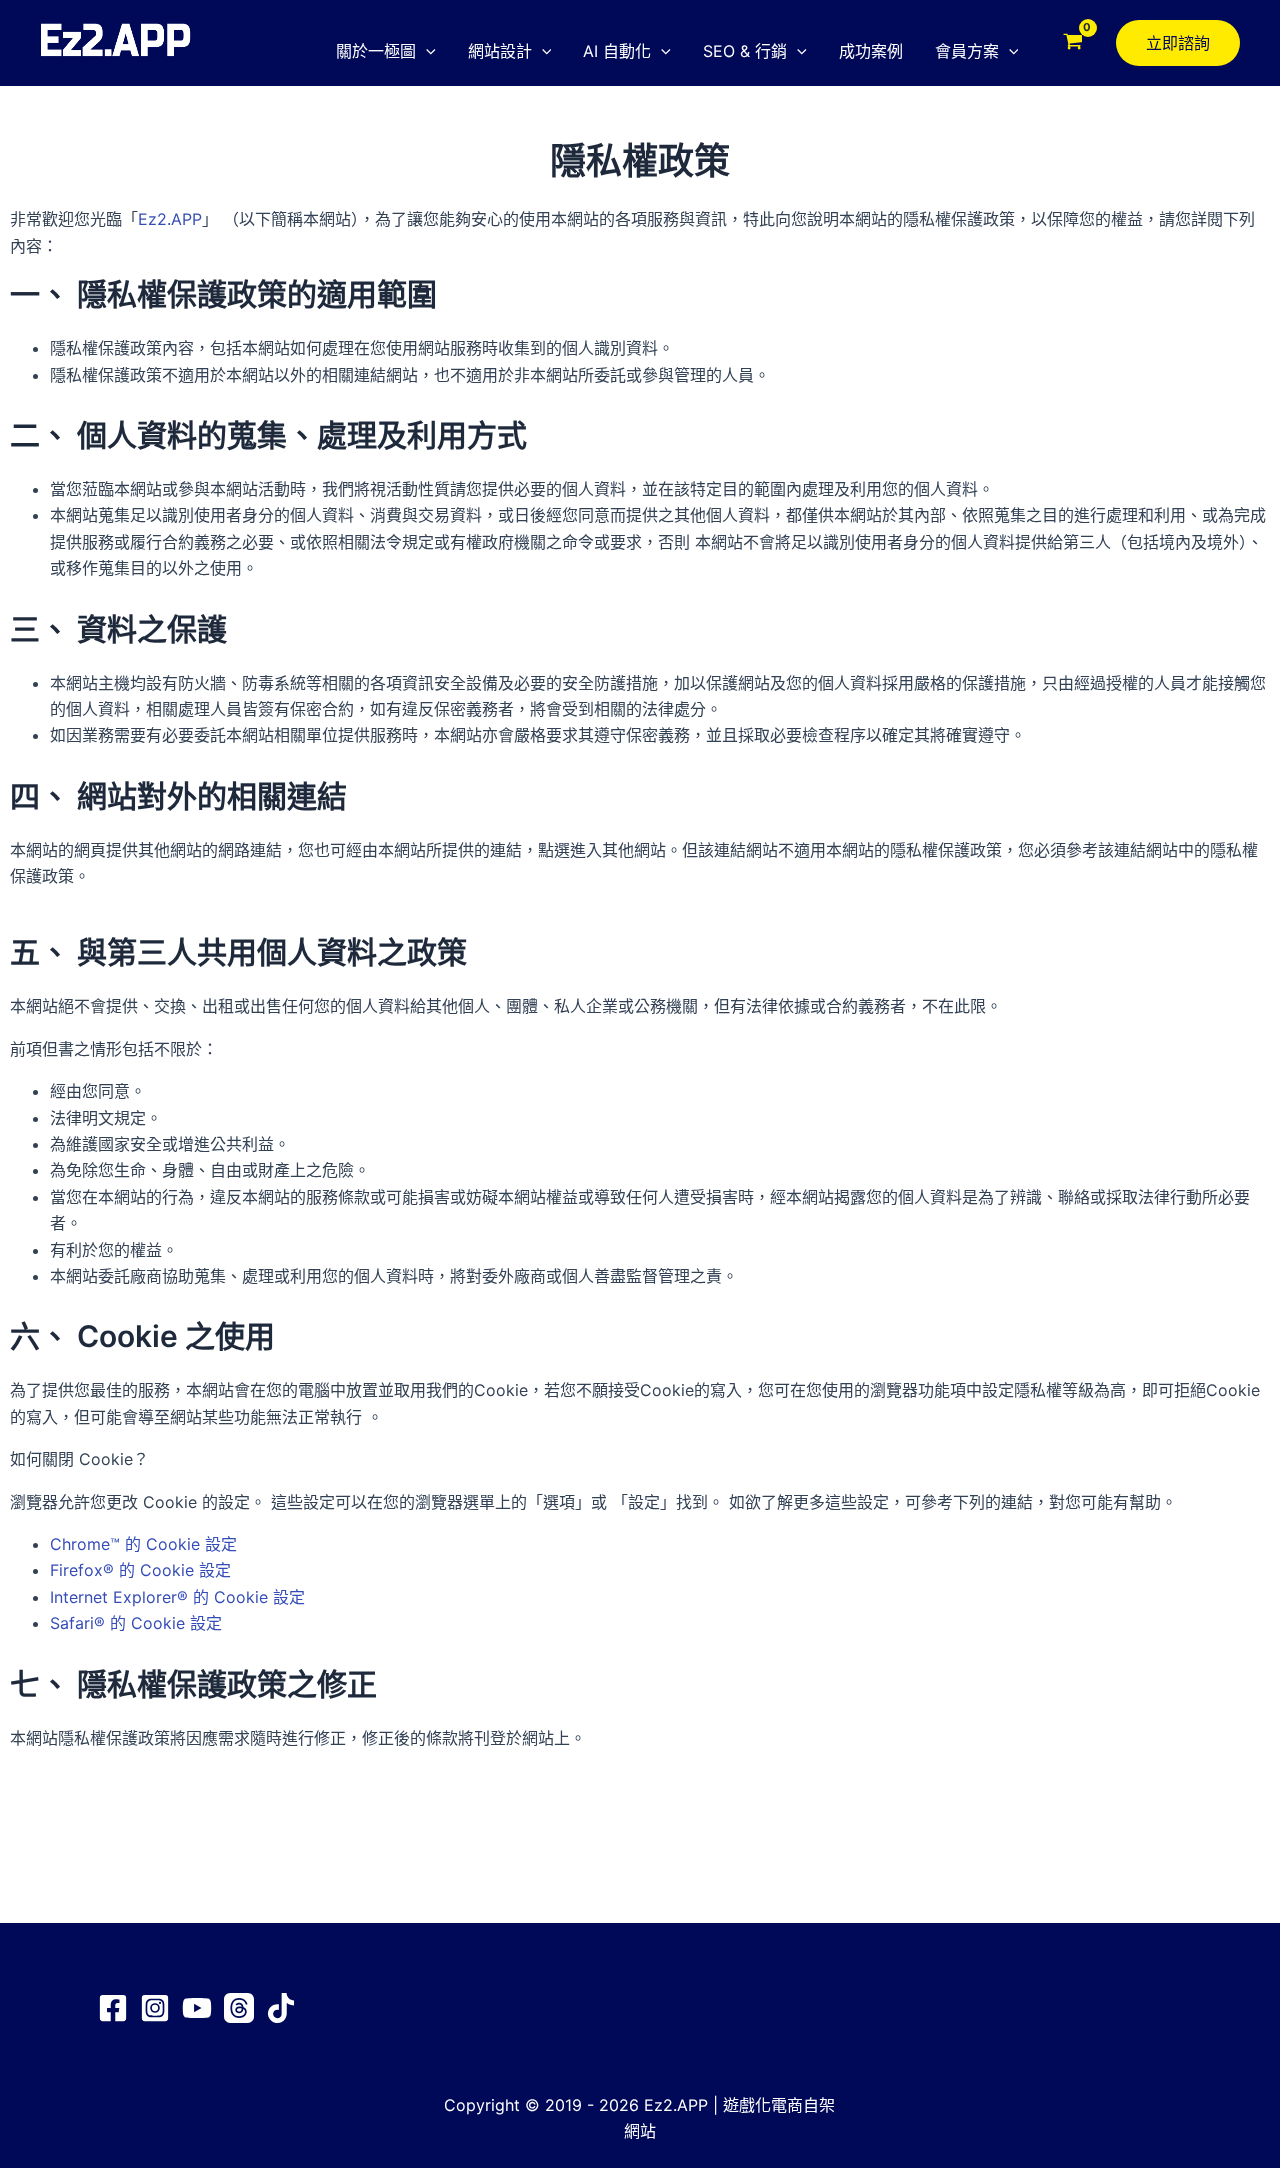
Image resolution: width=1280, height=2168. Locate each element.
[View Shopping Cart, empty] (1072, 43)
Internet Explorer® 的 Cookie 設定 (177, 1597)
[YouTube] (197, 2008)
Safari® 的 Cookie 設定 (136, 1623)
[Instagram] (155, 2008)
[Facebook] (113, 2008)
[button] (426, 51)
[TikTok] (281, 2008)
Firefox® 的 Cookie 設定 (140, 1570)
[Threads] (239, 2008)
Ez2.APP (170, 219)
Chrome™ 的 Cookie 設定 (143, 1544)
